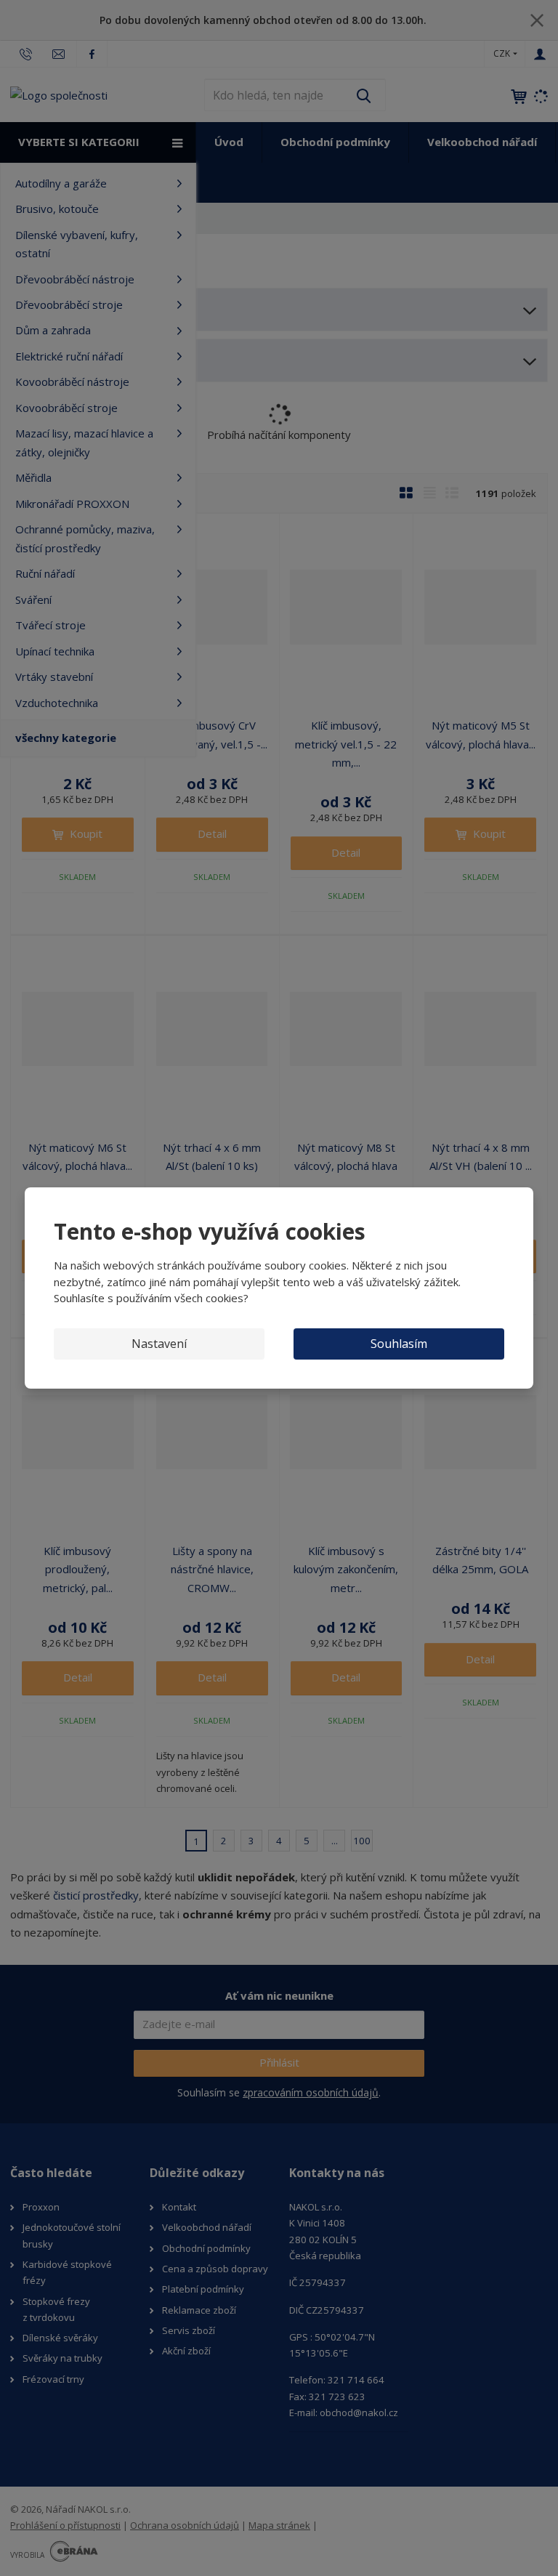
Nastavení (159, 1344)
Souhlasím (399, 1344)
